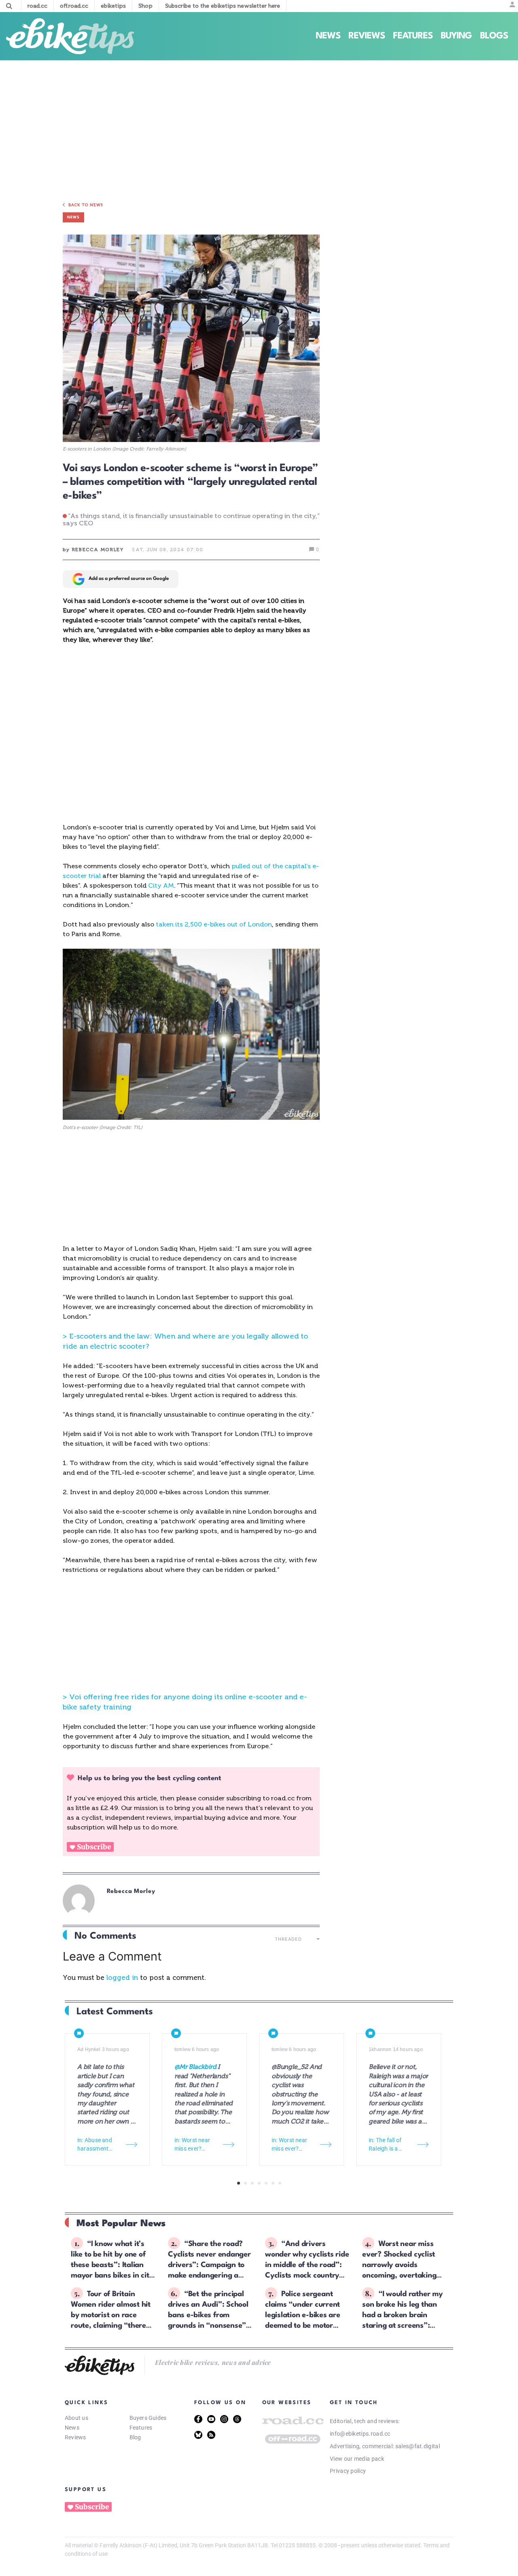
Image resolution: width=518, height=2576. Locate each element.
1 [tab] (239, 2183)
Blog (135, 2437)
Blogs (494, 36)
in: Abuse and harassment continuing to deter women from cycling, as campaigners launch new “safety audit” (98, 2145)
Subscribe (94, 1847)
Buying (456, 36)
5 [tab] (266, 2183)
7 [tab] (280, 2183)
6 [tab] (273, 2183)
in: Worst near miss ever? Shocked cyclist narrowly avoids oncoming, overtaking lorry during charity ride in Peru (195, 2145)
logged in (122, 1977)
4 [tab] (259, 2183)
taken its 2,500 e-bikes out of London (214, 924)
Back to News (86, 205)
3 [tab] (252, 2183)
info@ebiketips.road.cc (360, 2434)
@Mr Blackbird (195, 2067)
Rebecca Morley (131, 1892)
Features (413, 36)
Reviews (367, 36)
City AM (161, 885)
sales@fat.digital (418, 2446)
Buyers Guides (148, 2418)
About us (76, 2418)
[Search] (9, 6)
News (328, 36)
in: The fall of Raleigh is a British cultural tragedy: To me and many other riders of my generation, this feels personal (389, 2145)
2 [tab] (245, 2183)
